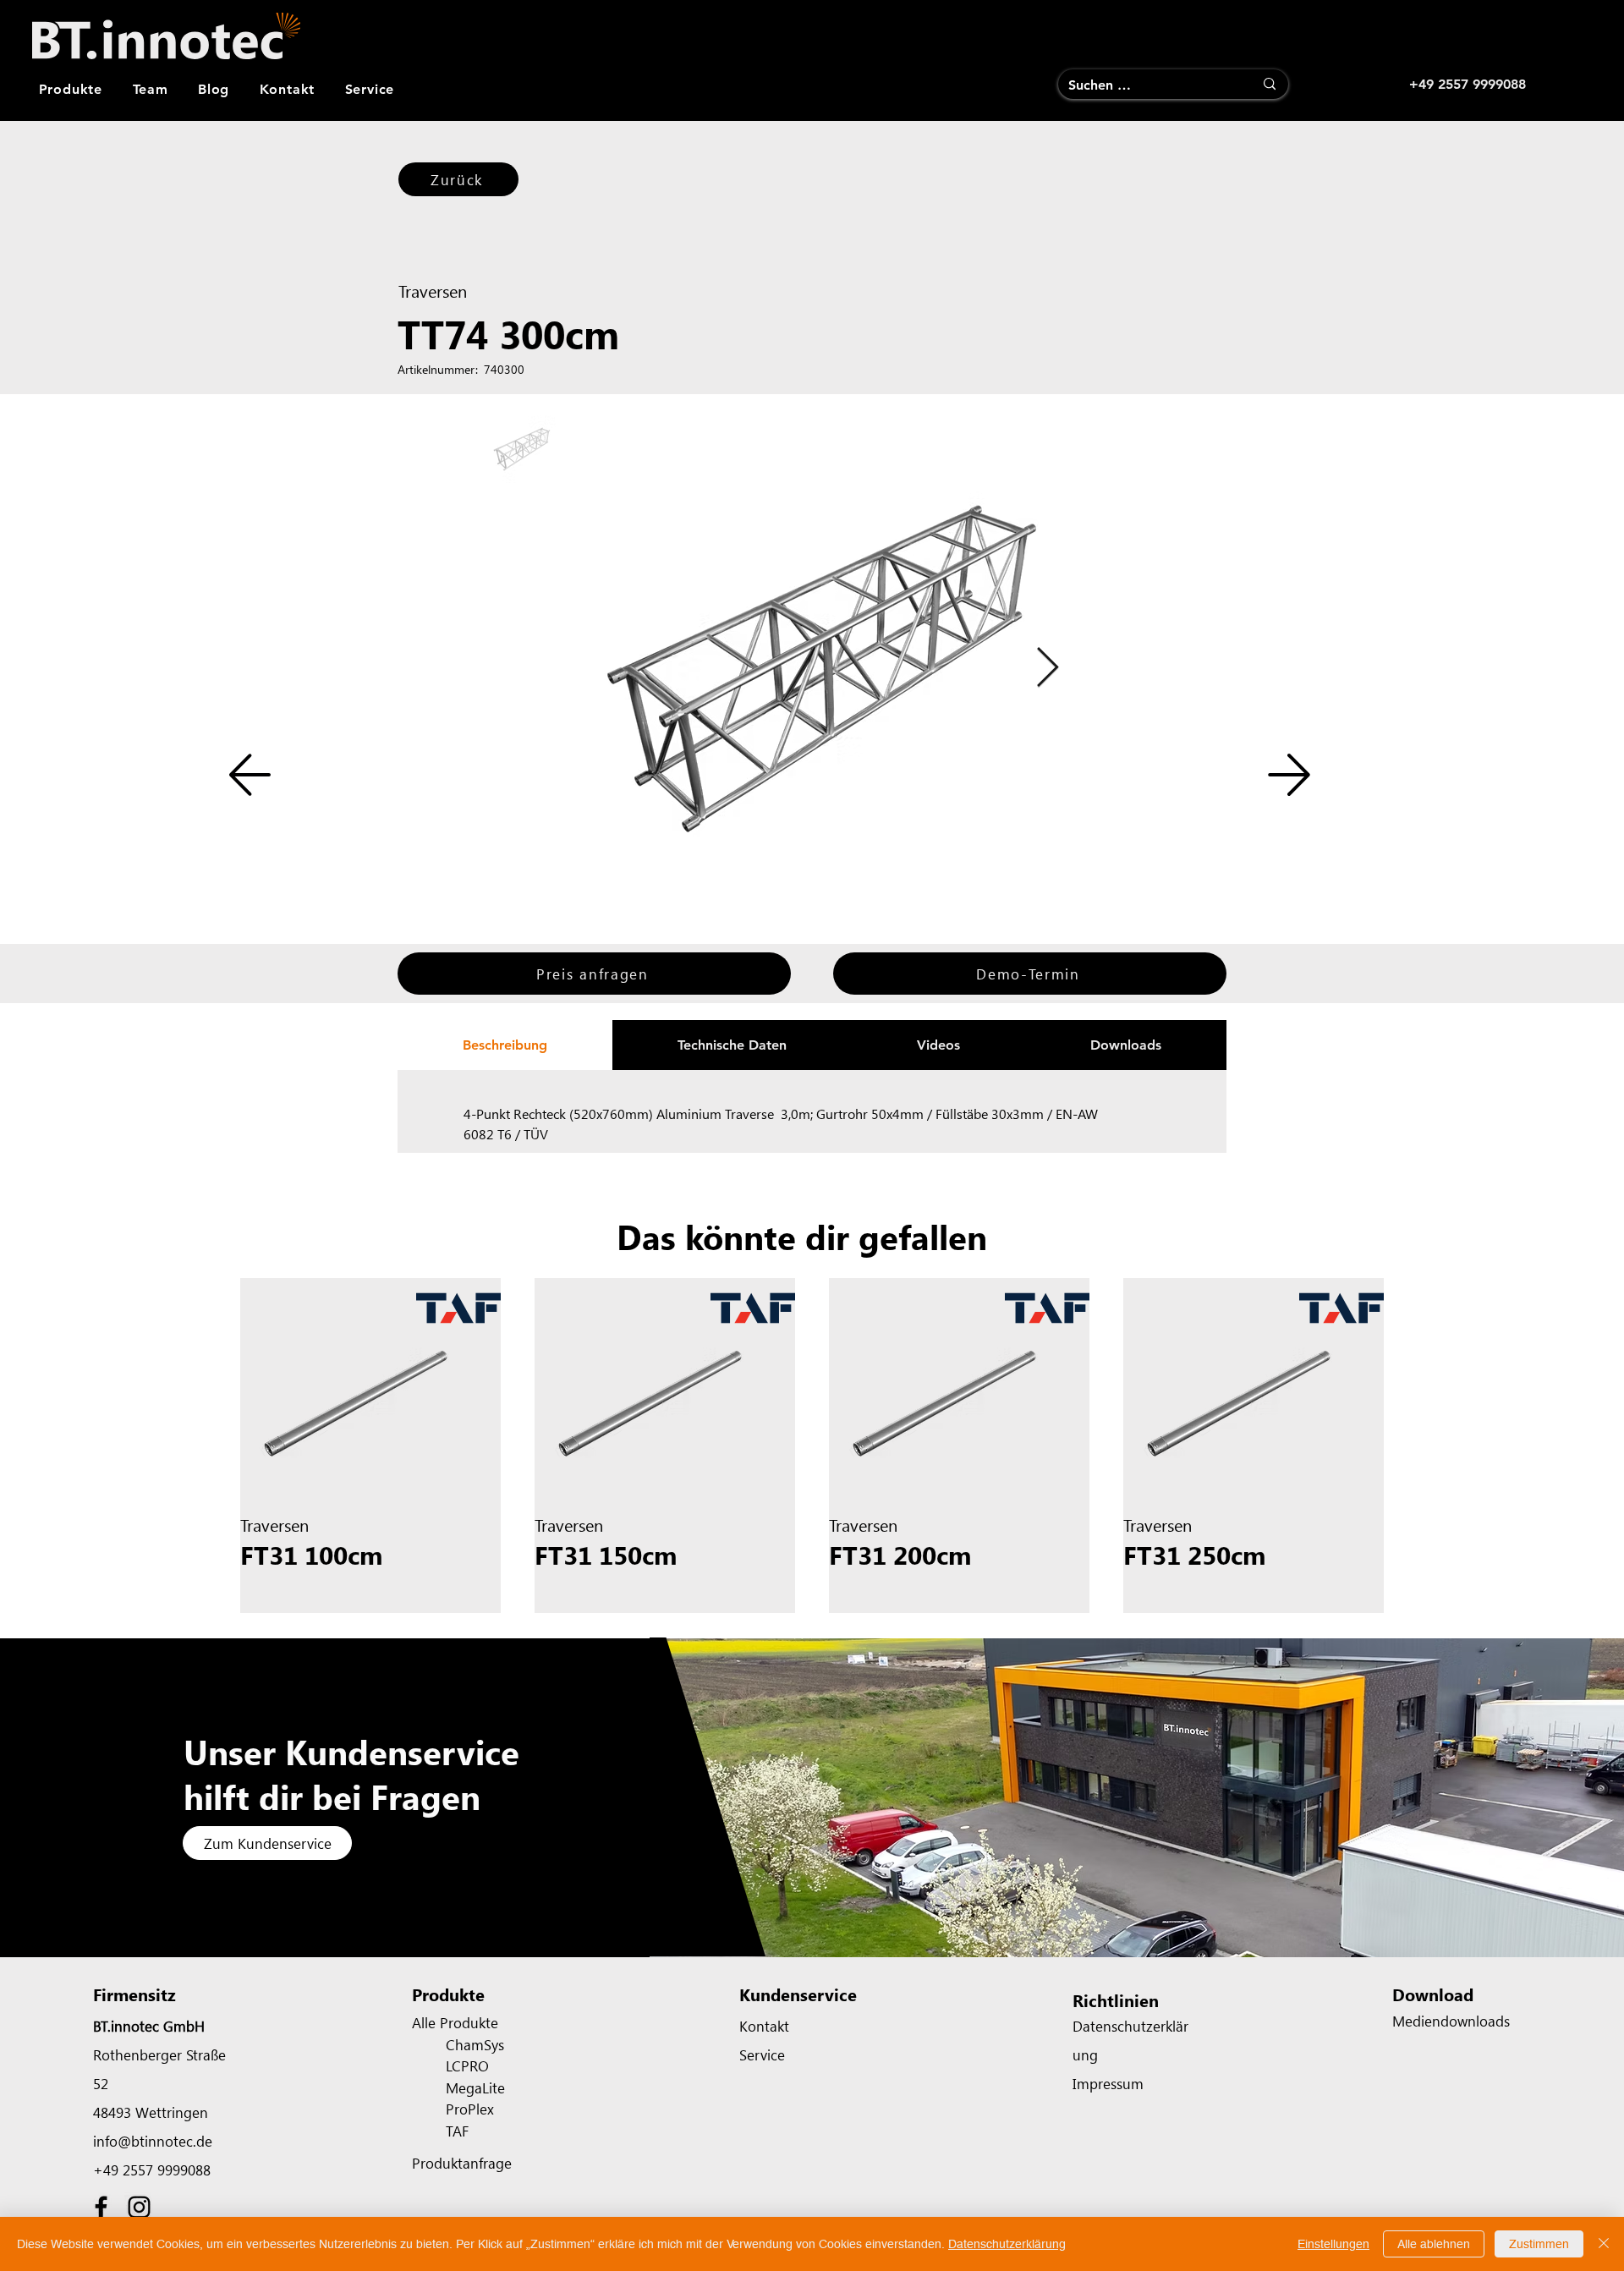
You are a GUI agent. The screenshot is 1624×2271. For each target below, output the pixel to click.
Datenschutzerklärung (1007, 2244)
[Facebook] (101, 2207)
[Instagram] (139, 2207)
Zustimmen (1539, 2244)
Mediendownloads (1451, 2021)
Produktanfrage (462, 2163)
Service (762, 2054)
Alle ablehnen (1434, 2244)
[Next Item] (1047, 669)
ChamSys (475, 2044)
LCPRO (467, 2065)
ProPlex (470, 2109)
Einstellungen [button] (1333, 2244)
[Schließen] (1604, 2244)
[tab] (505, 1045)
